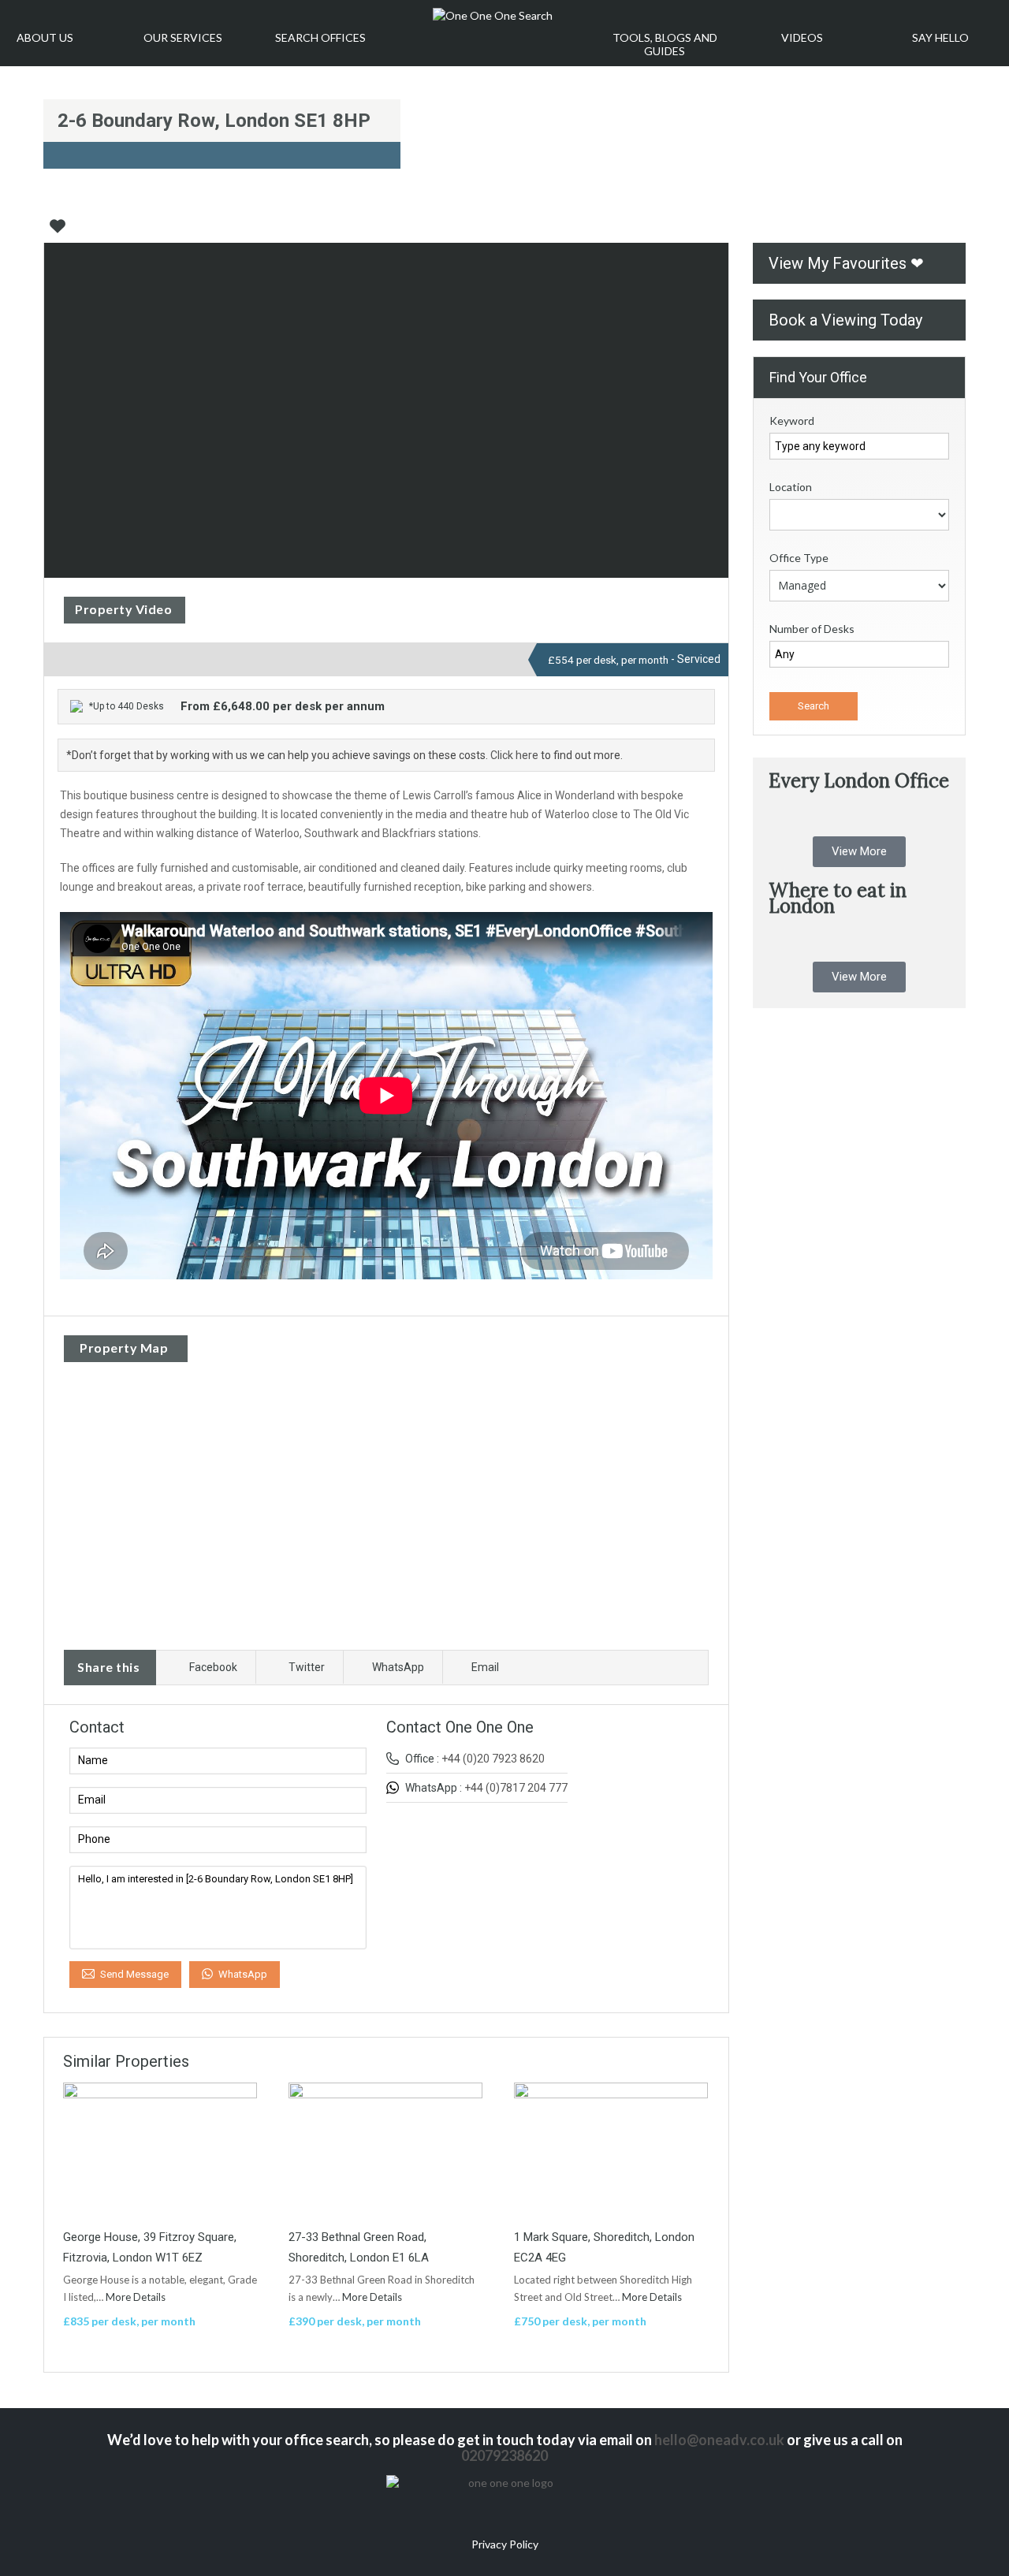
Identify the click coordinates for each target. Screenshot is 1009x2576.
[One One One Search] (493, 16)
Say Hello (940, 37)
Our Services (183, 37)
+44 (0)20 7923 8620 (493, 1759)
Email (485, 1667)
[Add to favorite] (58, 232)
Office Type (799, 558)
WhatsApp (398, 1667)
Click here (514, 755)
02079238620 (504, 2455)
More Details (137, 2297)
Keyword (792, 421)
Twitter (307, 1667)
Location (791, 487)
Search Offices (320, 37)
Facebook (213, 1667)
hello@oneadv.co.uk (719, 2440)
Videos (802, 37)
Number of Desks (812, 629)
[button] (859, 852)
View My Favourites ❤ (846, 263)
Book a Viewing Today (845, 320)
